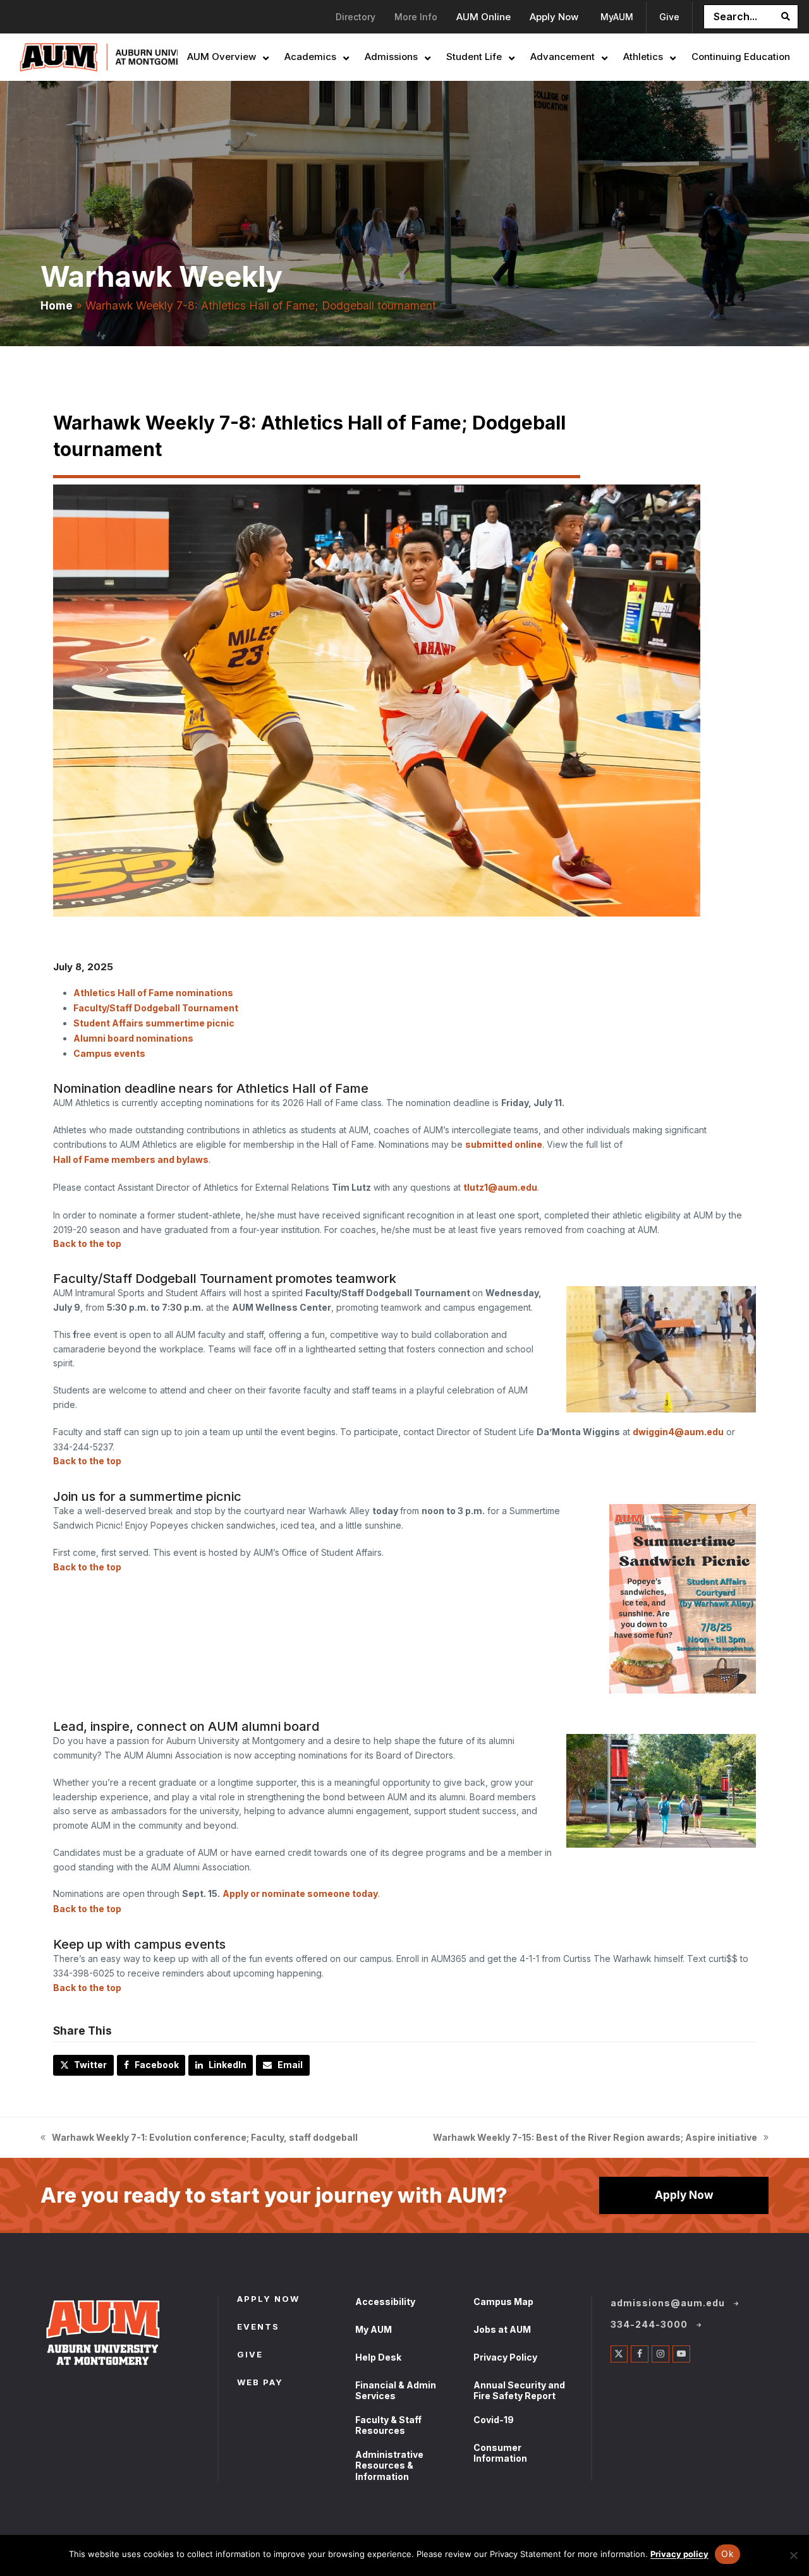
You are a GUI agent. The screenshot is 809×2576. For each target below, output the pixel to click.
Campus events (109, 1053)
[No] (793, 2555)
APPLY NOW (268, 2300)
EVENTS (258, 2328)
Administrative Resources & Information (389, 2465)
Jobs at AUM (502, 2329)
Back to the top (87, 1243)
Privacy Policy (505, 2357)
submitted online (504, 1144)
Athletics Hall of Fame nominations (153, 993)
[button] (83, 2066)
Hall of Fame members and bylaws (131, 1159)
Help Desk (378, 2357)
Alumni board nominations (133, 1038)
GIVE (250, 2356)
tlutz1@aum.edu (500, 1187)
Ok (727, 2554)
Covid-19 (494, 2420)
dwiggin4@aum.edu (678, 1432)
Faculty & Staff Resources (388, 2425)
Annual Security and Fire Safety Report (519, 2391)
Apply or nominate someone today (300, 1893)
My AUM (374, 2329)
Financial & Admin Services (396, 2391)
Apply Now (684, 2195)
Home (57, 305)
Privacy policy (679, 2554)
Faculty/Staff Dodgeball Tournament (156, 1008)
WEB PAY (260, 2383)
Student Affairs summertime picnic (154, 1023)
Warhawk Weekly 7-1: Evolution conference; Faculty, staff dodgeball (199, 2139)
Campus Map (503, 2302)
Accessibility (385, 2302)
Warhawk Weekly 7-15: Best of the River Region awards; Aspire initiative (595, 2139)
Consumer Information (500, 2453)
